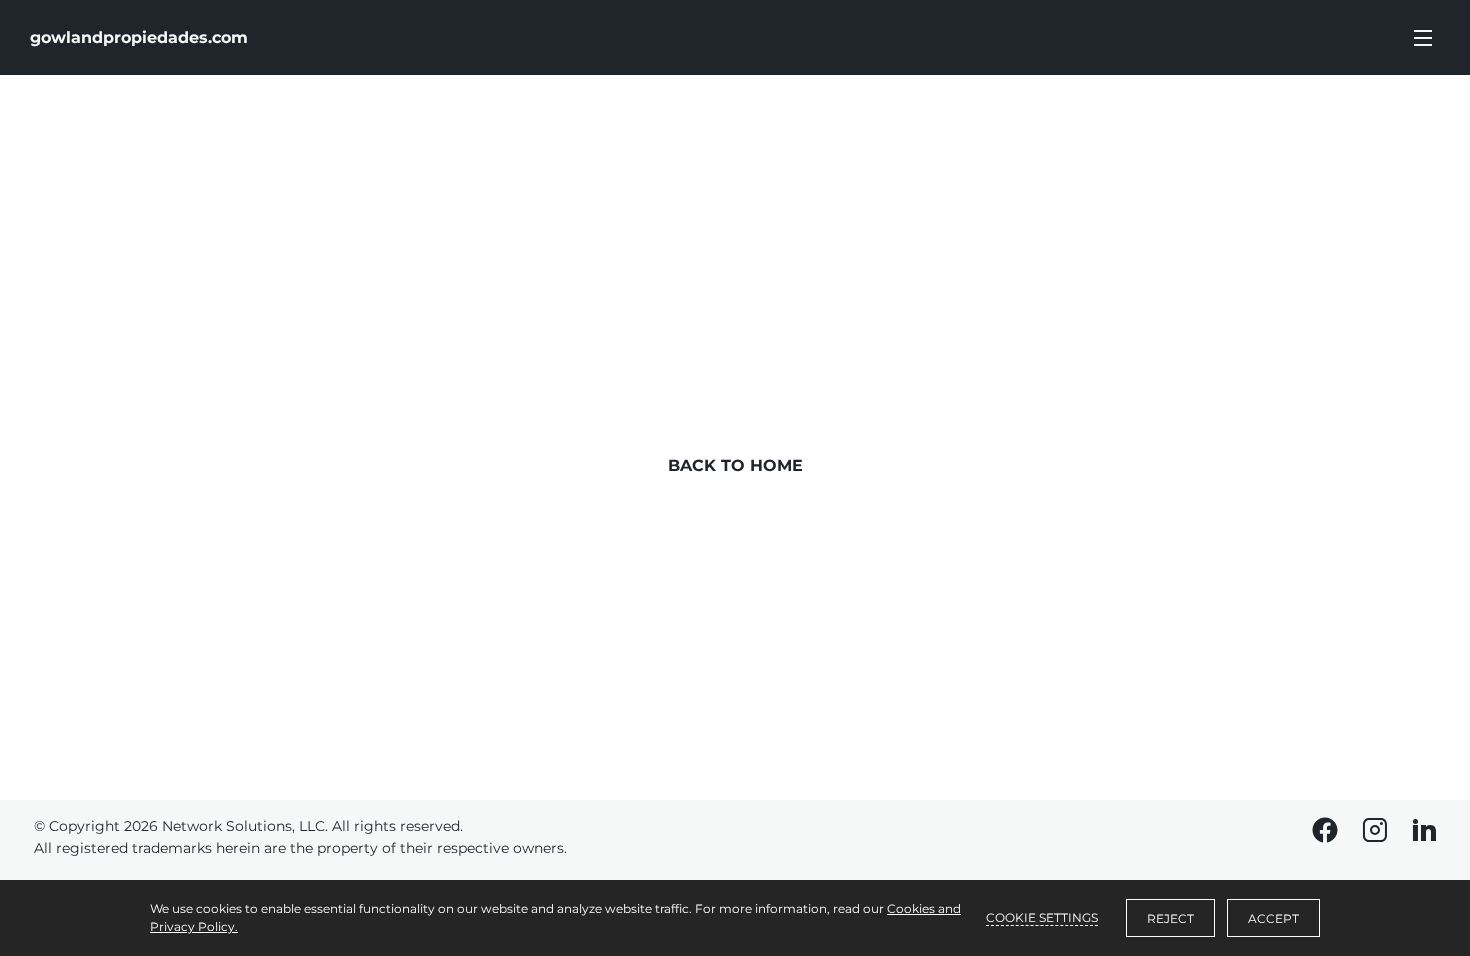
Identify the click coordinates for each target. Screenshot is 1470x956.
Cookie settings (1042, 917)
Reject (1170, 918)
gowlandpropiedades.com (139, 37)
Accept (1273, 918)
